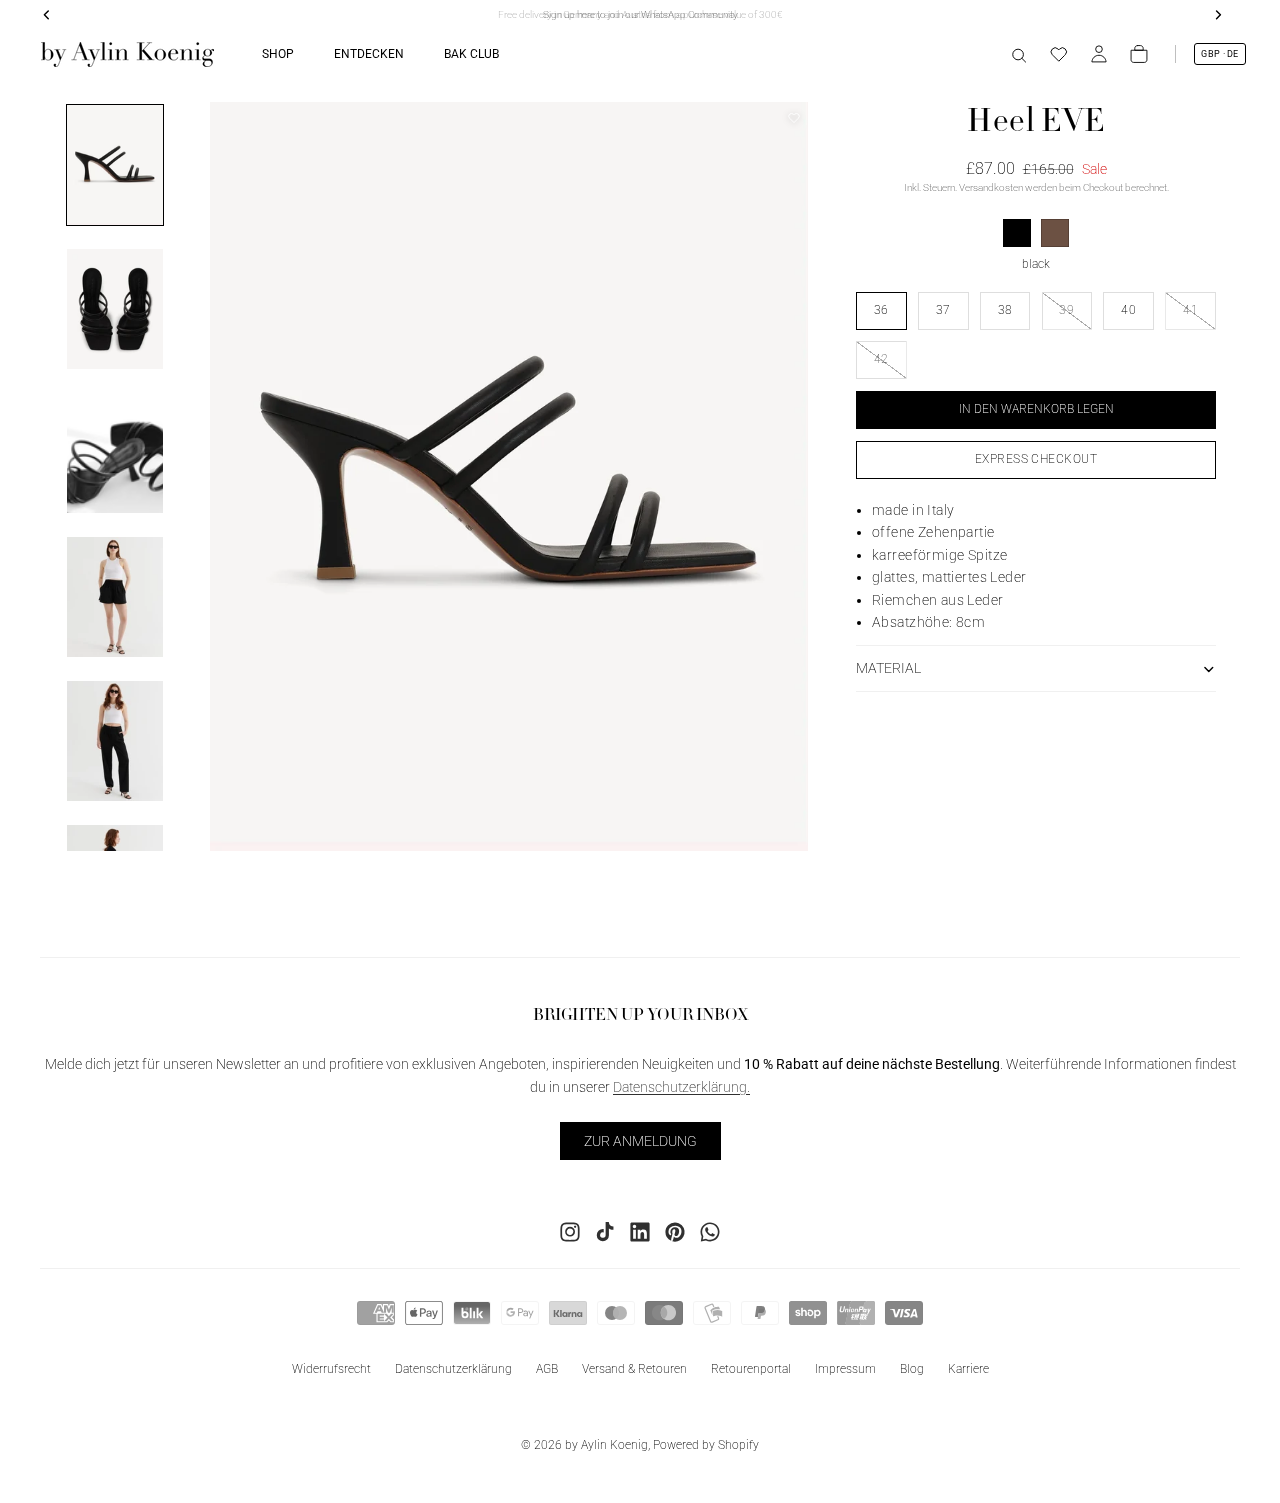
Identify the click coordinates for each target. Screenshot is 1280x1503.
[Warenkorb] (1139, 54)
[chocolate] (1055, 233)
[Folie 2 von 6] (115, 309)
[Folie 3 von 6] (115, 453)
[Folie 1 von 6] (115, 165)
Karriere (968, 1369)
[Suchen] (1019, 54)
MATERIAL (888, 668)
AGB (547, 1369)
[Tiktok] (605, 1232)
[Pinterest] (675, 1232)
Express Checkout (1036, 459)
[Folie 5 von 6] (115, 741)
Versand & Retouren (634, 1369)
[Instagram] (570, 1232)
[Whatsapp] (710, 1232)
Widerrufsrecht (331, 1369)
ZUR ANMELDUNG (640, 1141)
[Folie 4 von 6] (115, 597)
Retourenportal (751, 1369)
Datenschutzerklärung (453, 1369)
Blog (912, 1369)
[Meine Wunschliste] (1059, 54)
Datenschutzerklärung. (681, 1087)
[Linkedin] (640, 1232)
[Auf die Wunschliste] (794, 118)
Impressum (845, 1369)
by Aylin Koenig (606, 1445)
